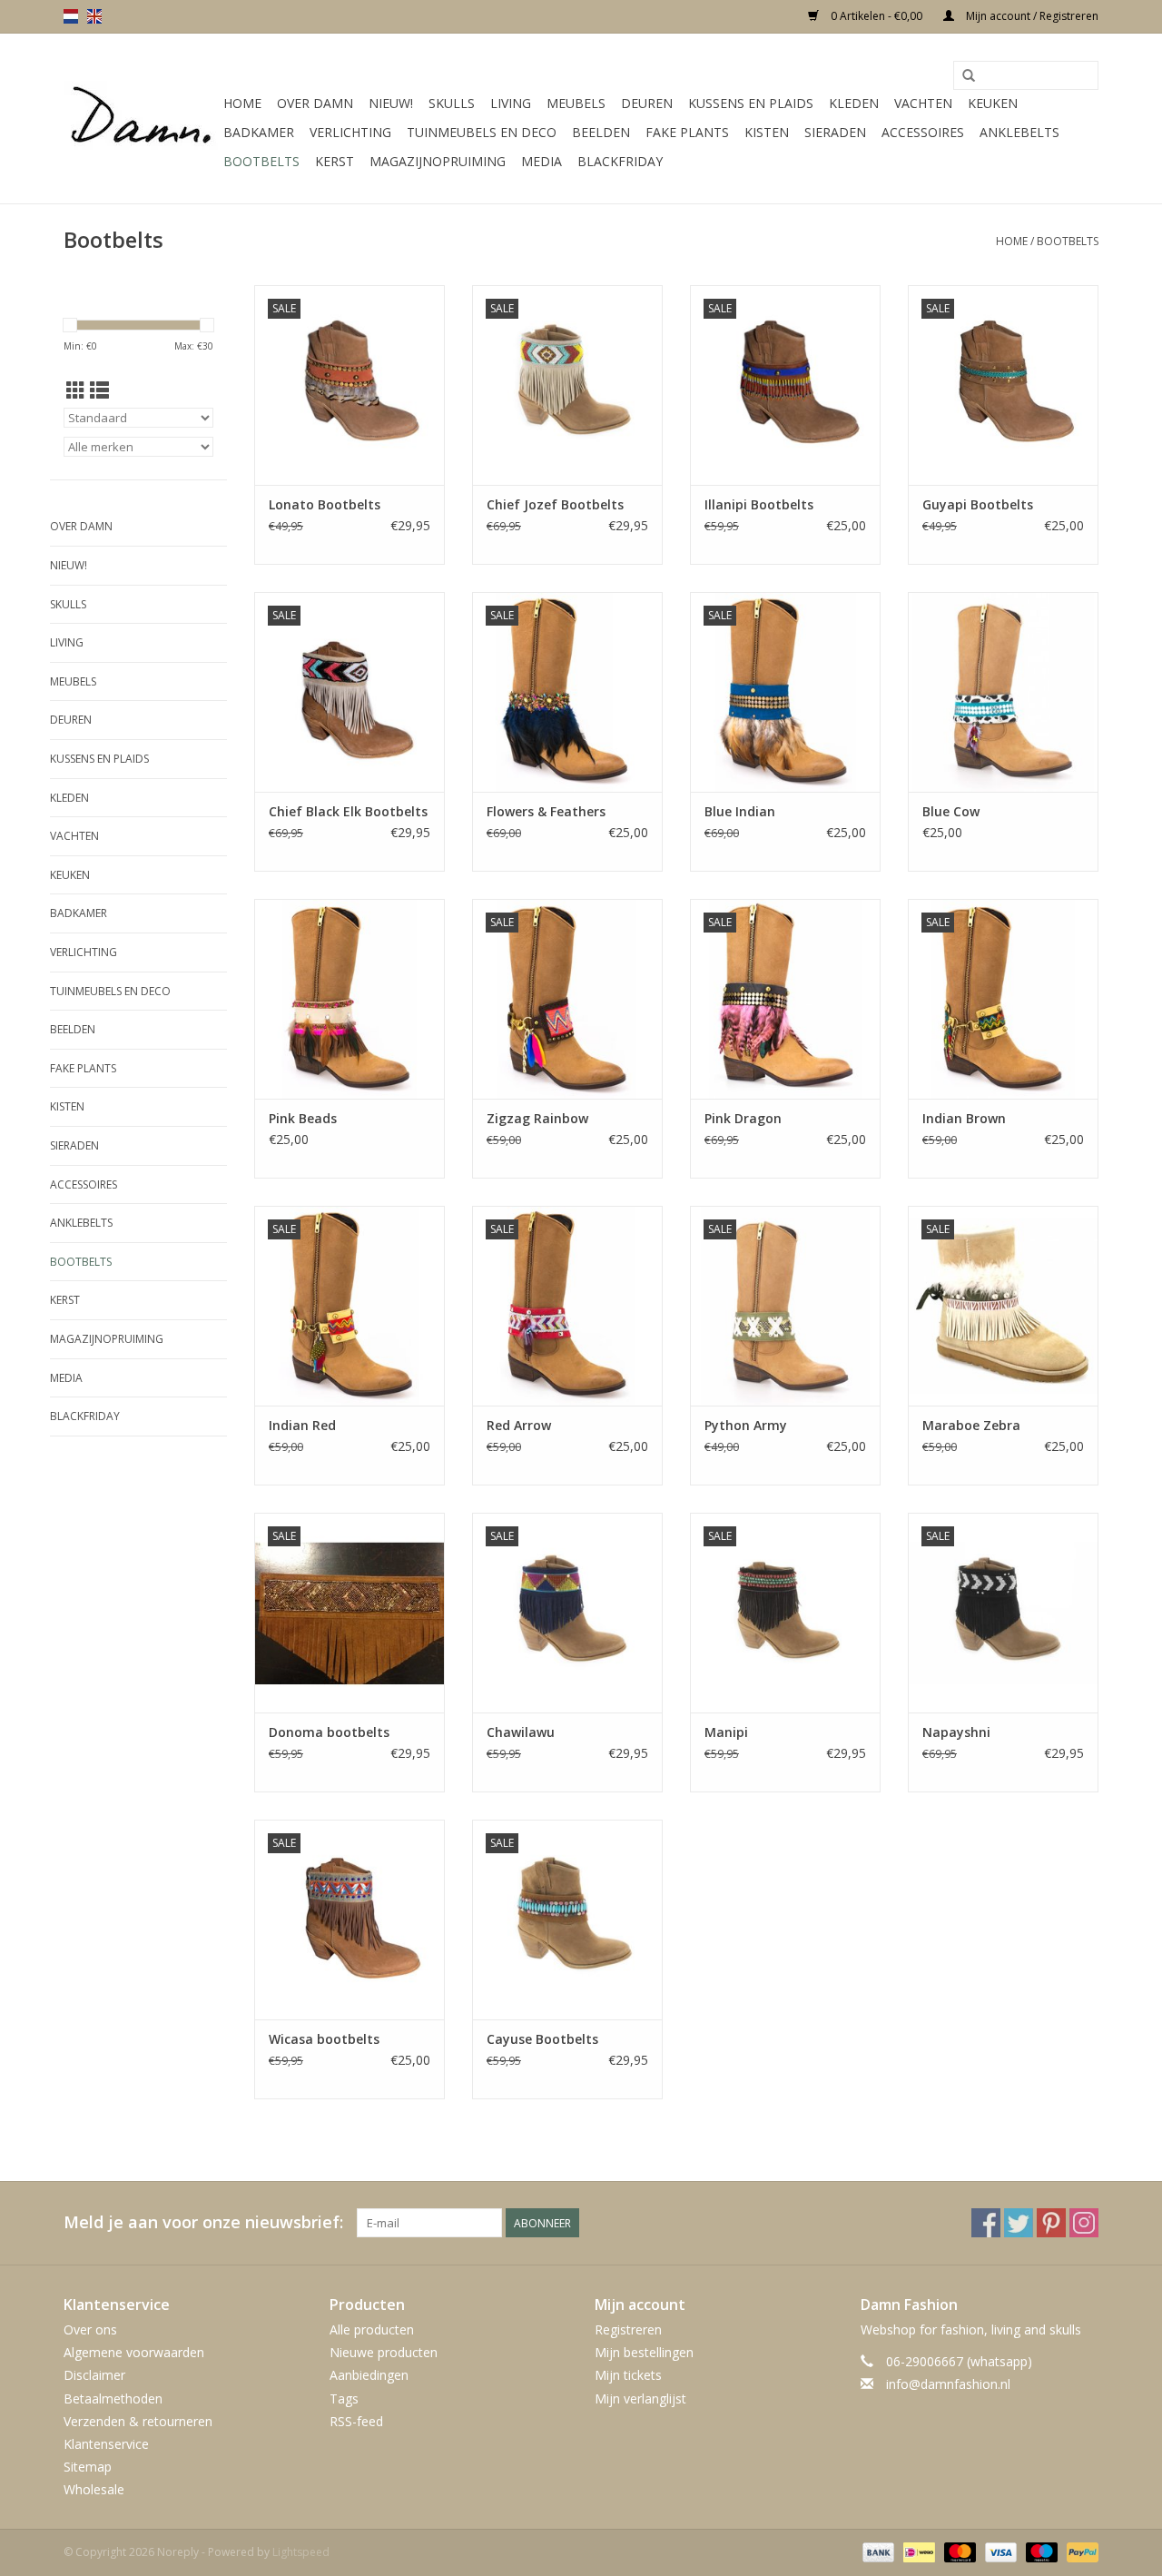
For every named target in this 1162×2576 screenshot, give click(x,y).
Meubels (576, 103)
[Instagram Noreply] (1084, 2223)
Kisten (767, 132)
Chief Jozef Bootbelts (555, 504)
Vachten (923, 103)
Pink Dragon (743, 1118)
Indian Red (302, 1425)
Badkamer (259, 132)
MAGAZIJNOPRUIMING (438, 161)
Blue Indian (740, 811)
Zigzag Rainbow (537, 1118)
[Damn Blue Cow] (1003, 692)
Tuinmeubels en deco (482, 132)
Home (242, 103)
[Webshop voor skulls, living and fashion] (141, 119)
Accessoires (923, 132)
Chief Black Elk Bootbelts (348, 811)
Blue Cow (951, 811)
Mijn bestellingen (644, 2352)
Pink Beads (303, 1118)
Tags (344, 2398)
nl (71, 16)
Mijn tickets (628, 2375)
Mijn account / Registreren (1031, 16)
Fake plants (687, 132)
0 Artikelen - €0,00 (876, 16)
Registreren (628, 2329)
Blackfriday (620, 161)
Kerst (335, 161)
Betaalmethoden (113, 2398)
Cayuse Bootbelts (542, 2039)
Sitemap (88, 2467)
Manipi (726, 1732)
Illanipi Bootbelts (759, 504)
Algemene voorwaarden (134, 2352)
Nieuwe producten (384, 2352)
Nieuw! (391, 103)
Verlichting (350, 132)
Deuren (647, 103)
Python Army (746, 1425)
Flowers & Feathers (546, 811)
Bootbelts (261, 161)
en (94, 16)
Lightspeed (301, 2552)
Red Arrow (519, 1425)
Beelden (601, 132)
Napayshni (956, 1732)
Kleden (854, 103)
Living (511, 103)
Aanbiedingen (369, 2375)
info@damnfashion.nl (948, 2384)
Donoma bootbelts (329, 1732)
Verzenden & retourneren (138, 2421)
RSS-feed (356, 2421)
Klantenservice (106, 2444)
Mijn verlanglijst (640, 2398)
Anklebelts (1019, 132)
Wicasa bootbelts (324, 2039)
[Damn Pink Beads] (350, 999)
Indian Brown (964, 1118)
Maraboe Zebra (971, 1425)
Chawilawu (521, 1732)
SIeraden (835, 132)
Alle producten (372, 2329)
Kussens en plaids (751, 103)
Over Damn (315, 103)
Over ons (90, 2329)
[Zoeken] (969, 76)
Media (542, 161)
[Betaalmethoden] (876, 2551)
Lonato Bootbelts (325, 504)
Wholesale (94, 2489)
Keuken (993, 103)
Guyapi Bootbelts (978, 504)
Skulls (452, 103)
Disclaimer (94, 2375)
